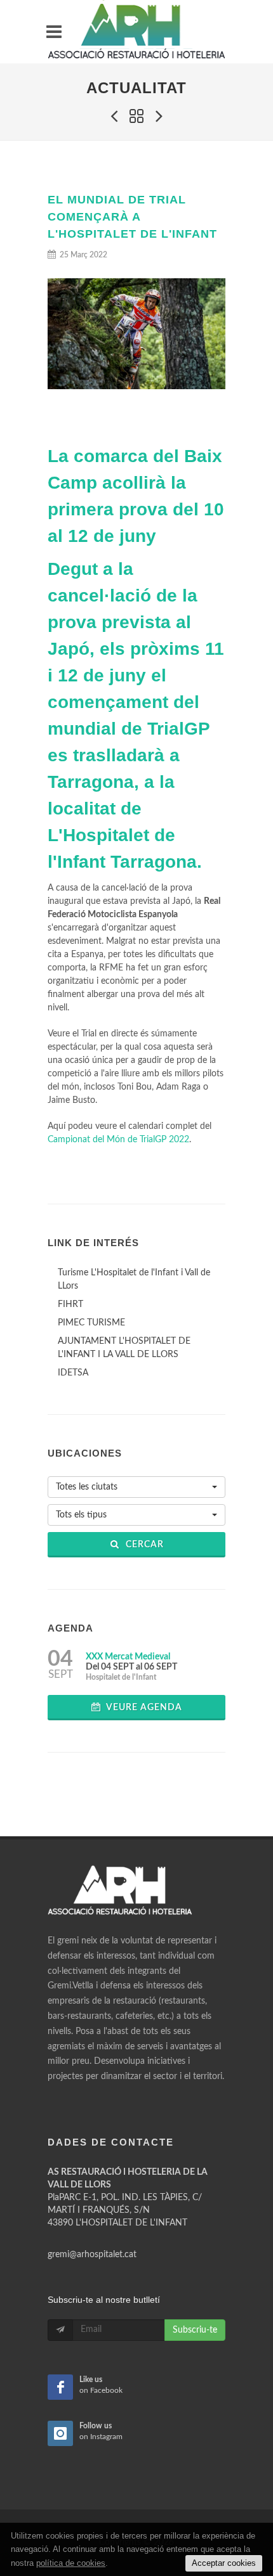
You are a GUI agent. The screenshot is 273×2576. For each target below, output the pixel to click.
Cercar (143, 1545)
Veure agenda (143, 1708)
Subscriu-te (195, 2330)
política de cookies (71, 2563)
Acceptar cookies (224, 2563)
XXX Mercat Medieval (128, 1657)
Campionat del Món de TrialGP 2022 (118, 1140)
